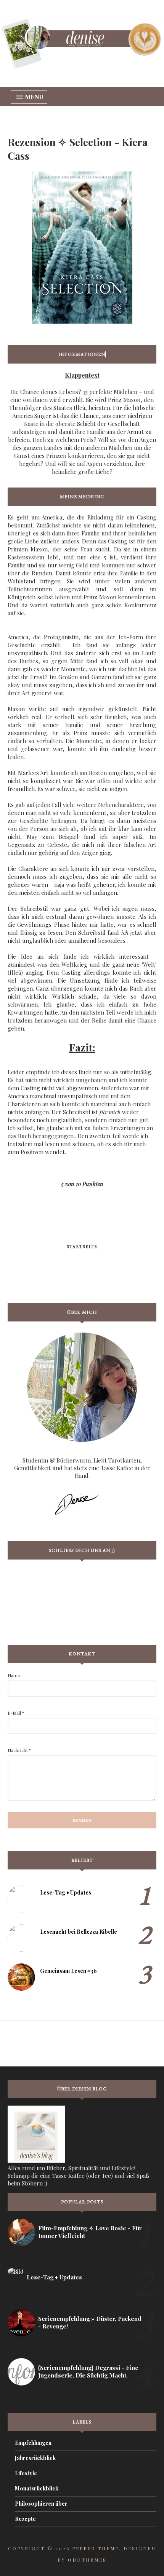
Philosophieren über (41, 2504)
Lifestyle (26, 2473)
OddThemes (87, 2560)
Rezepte (25, 2519)
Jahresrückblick (35, 2458)
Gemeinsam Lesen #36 (68, 1971)
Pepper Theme (96, 2548)
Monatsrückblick (37, 2488)
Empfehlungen (33, 2443)
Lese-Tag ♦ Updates (66, 1892)
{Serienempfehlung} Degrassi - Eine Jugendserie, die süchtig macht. (88, 2371)
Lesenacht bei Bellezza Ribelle (79, 1932)
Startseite (82, 1247)
